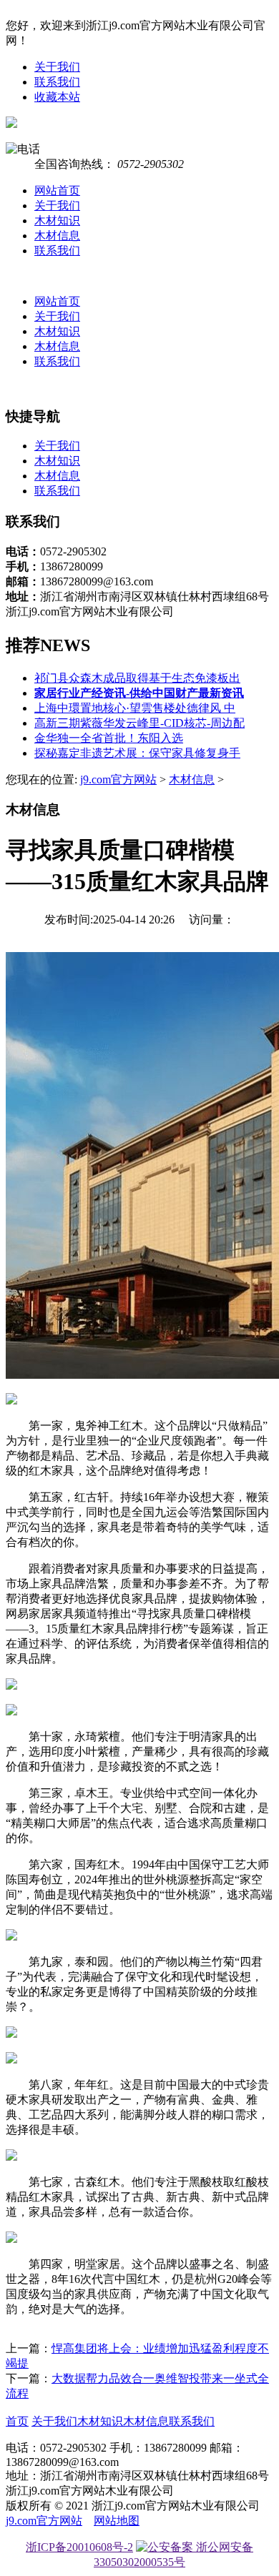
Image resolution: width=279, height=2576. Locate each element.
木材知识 (57, 221)
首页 (17, 2421)
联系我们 (57, 82)
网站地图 (117, 2521)
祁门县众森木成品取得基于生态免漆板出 (137, 678)
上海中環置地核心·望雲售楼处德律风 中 (135, 708)
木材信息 (57, 236)
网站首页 (57, 190)
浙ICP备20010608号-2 (79, 2547)
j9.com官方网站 (118, 779)
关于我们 (57, 67)
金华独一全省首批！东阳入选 (109, 738)
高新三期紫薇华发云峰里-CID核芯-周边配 (139, 723)
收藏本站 (57, 97)
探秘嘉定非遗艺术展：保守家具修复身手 (137, 753)
